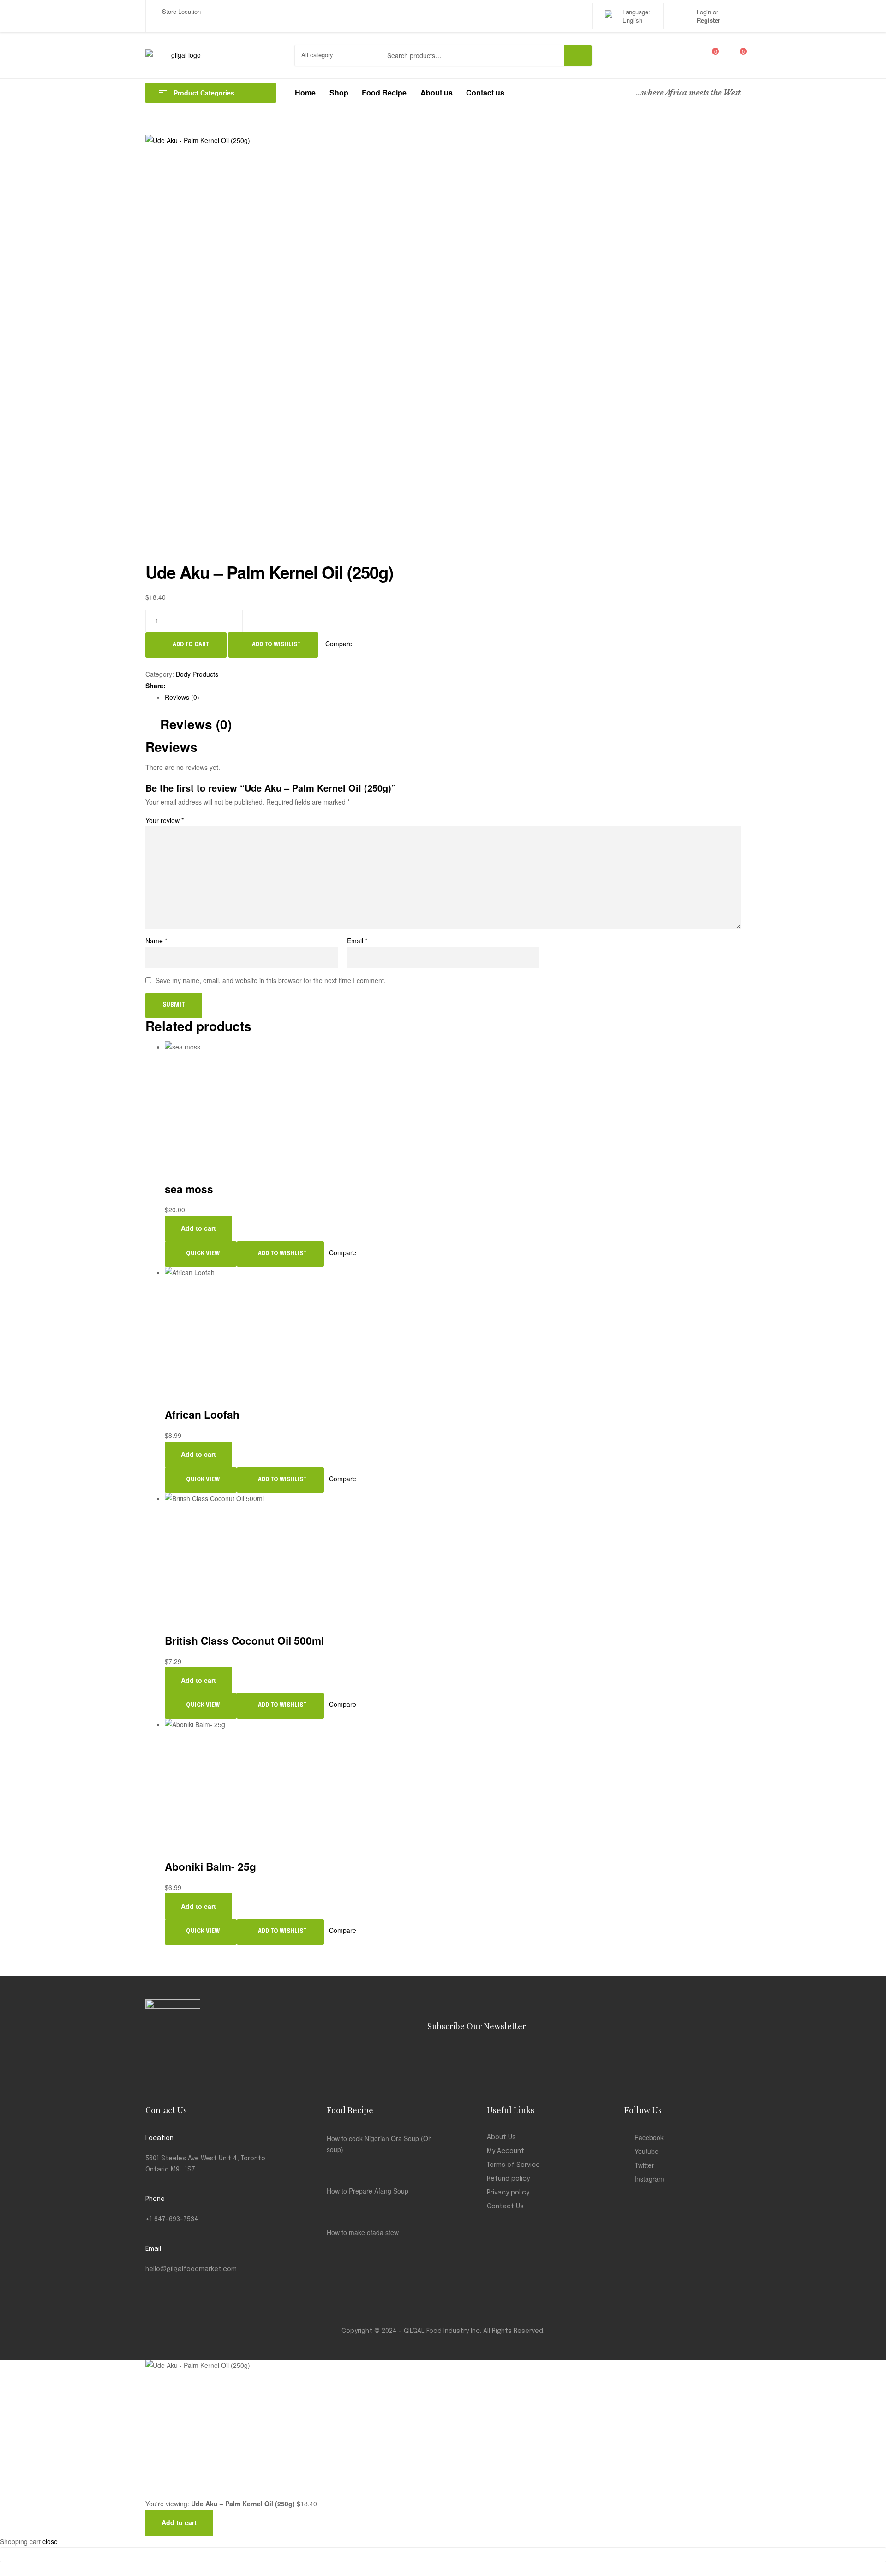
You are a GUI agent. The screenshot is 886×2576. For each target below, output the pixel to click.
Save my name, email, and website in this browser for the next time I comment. (271, 980)
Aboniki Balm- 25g (210, 1866)
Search (578, 55)
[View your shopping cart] (731, 55)
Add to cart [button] (198, 1228)
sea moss (189, 1189)
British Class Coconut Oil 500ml (244, 1640)
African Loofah (202, 1414)
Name (156, 941)
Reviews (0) (182, 697)
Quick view (203, 1254)
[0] (709, 55)
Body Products (197, 674)
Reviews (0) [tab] (196, 724)
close (50, 2541)
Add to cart (191, 645)
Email (357, 941)
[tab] (453, 697)
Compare (339, 644)
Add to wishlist (276, 645)
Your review (165, 820)
